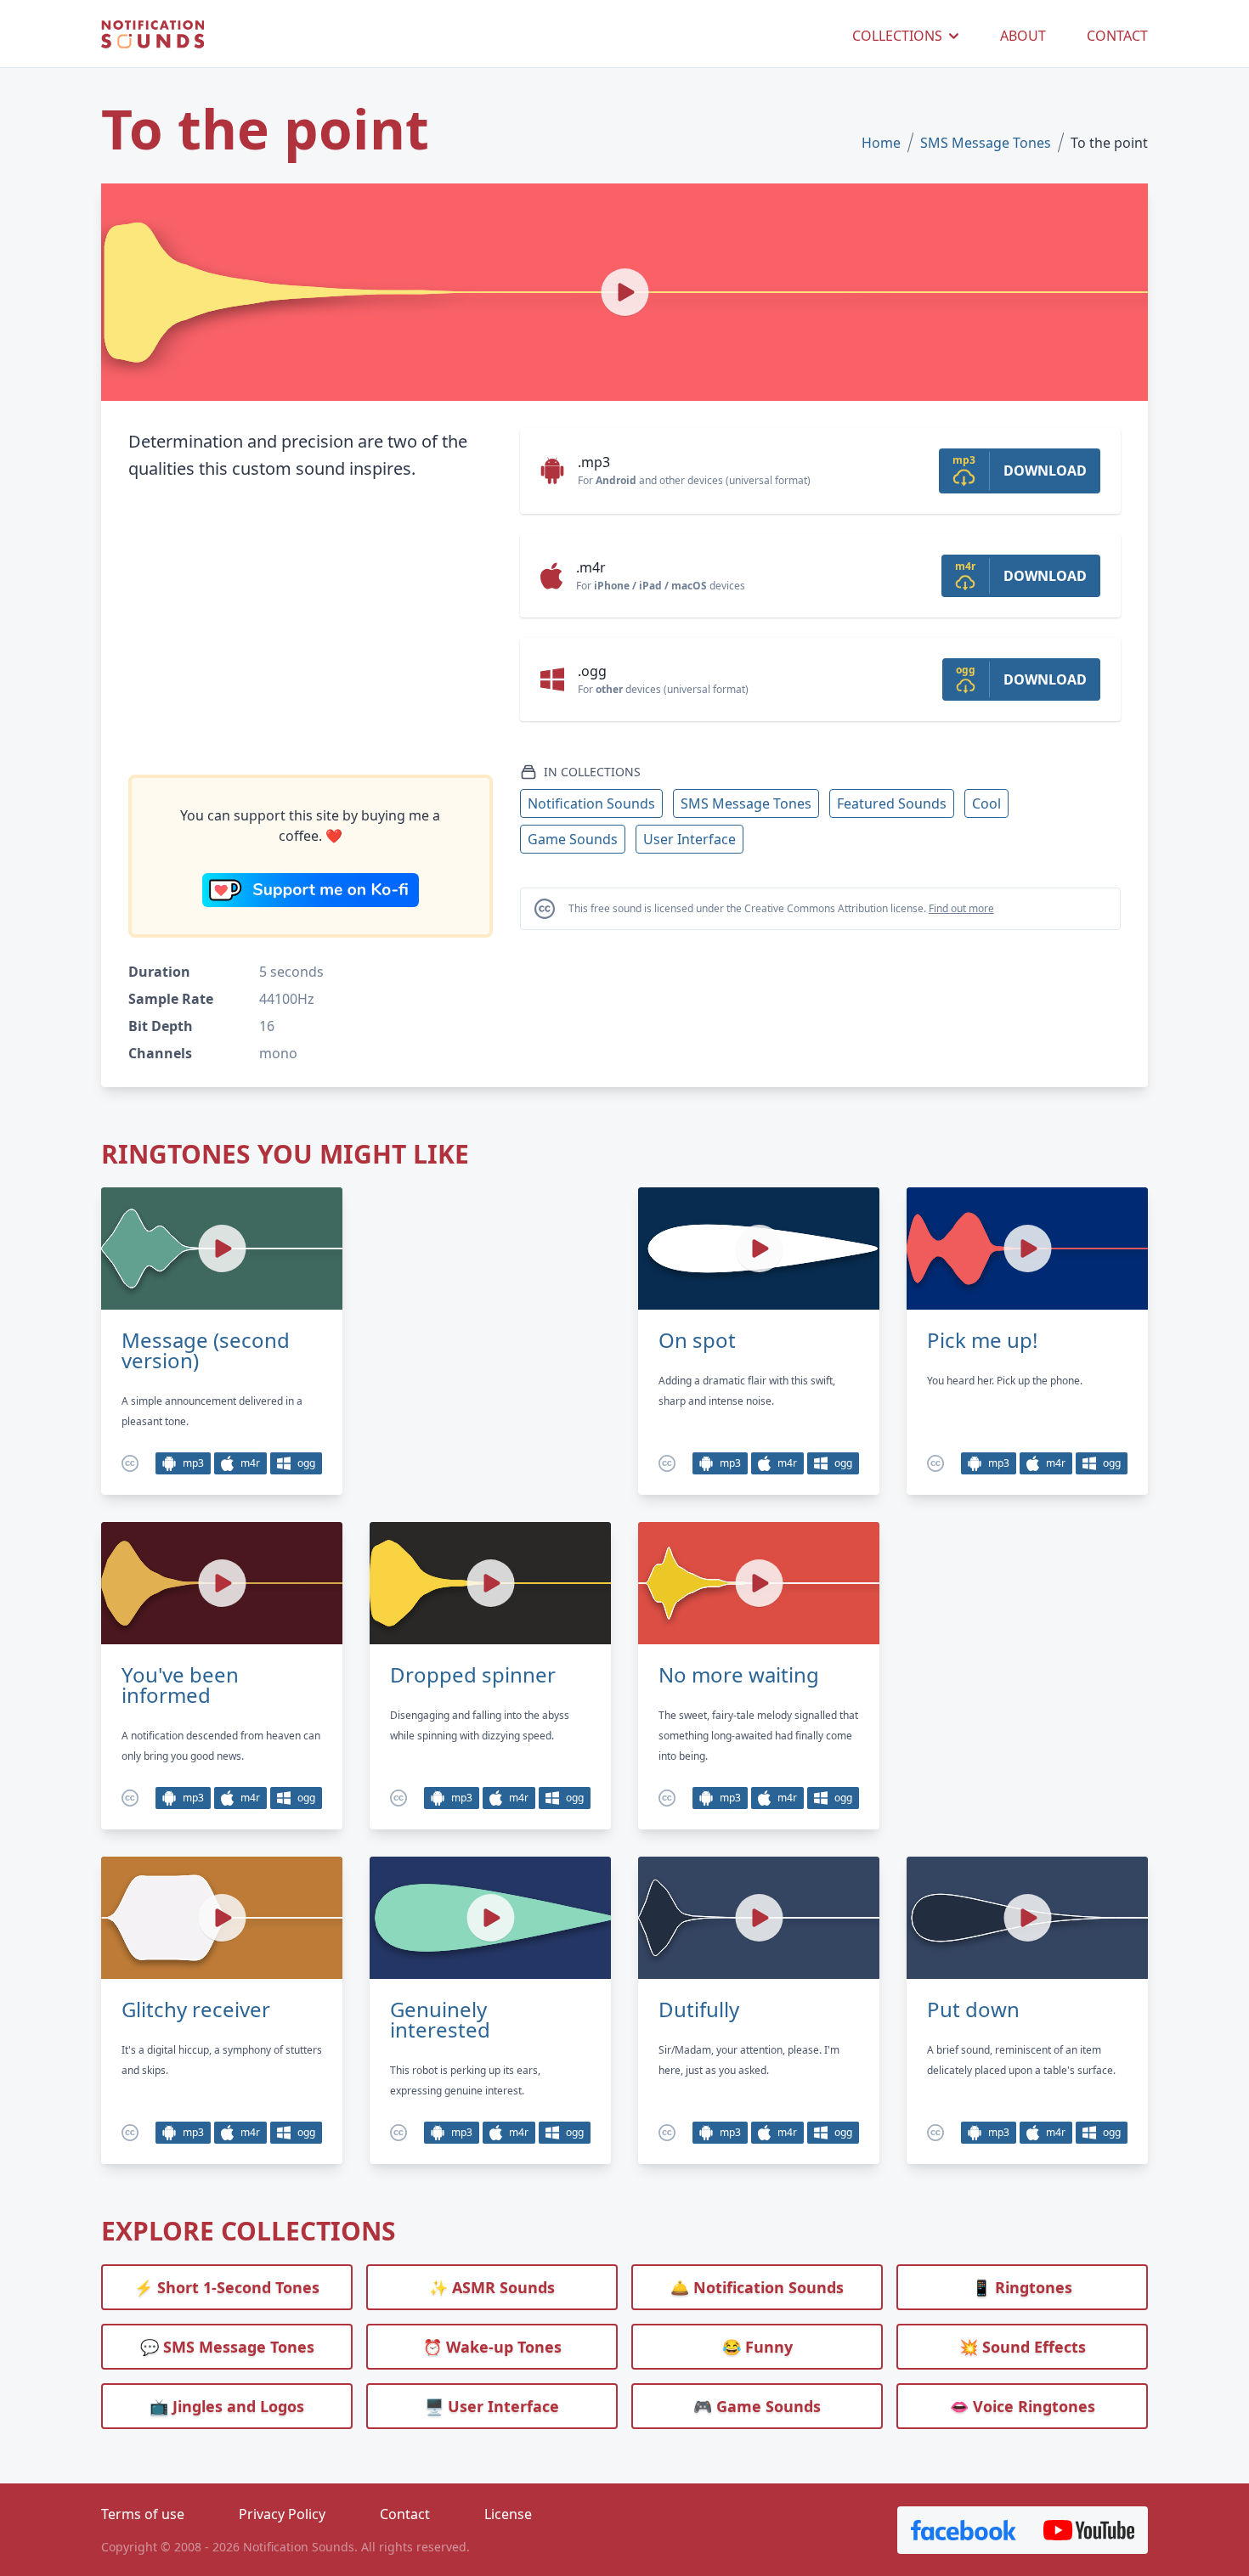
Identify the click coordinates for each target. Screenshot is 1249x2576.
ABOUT (1023, 36)
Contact (405, 2514)
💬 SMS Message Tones (227, 2347)
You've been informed (180, 1685)
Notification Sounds (591, 803)
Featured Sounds (892, 803)
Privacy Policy (282, 2514)
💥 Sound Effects (1023, 2347)
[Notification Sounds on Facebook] (964, 2530)
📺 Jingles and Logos (227, 2406)
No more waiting (739, 1675)
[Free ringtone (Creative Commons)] (130, 1463)
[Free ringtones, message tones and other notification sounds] (153, 35)
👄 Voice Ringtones (1023, 2406)
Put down (973, 2010)
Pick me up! (982, 1340)
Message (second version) (206, 1350)
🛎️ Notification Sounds (757, 2287)
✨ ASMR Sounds (492, 2287)
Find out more (961, 908)
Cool (986, 803)
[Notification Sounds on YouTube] (1089, 2530)
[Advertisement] (311, 628)
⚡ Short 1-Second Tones (227, 2287)
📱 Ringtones (1022, 2287)
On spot (697, 1340)
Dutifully (699, 2010)
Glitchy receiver (196, 2010)
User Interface (689, 839)
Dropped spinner (473, 1675)
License (508, 2514)
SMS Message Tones (986, 143)
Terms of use (143, 2514)
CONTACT (1117, 36)
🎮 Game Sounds (757, 2406)
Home (881, 143)
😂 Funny (757, 2347)
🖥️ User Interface (492, 2406)
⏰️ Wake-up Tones (492, 2347)
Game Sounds (573, 839)
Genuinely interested (440, 2020)
